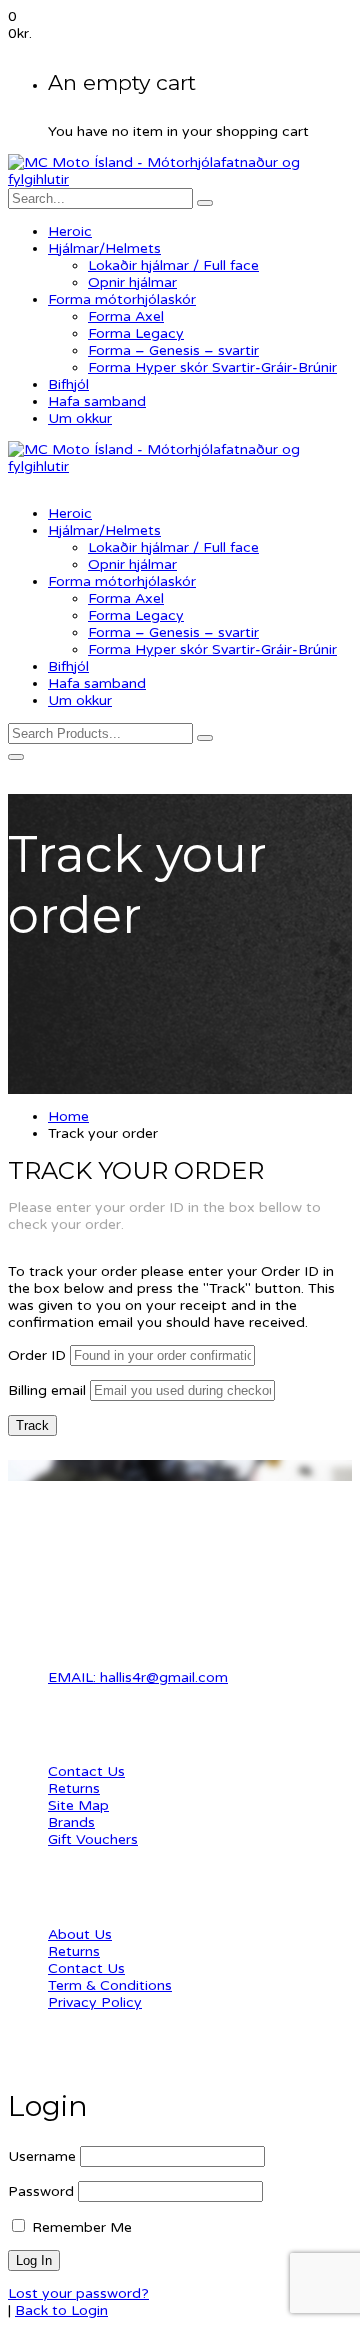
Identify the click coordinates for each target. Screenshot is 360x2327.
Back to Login (61, 2310)
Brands (71, 1822)
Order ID (37, 1355)
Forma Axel (126, 316)
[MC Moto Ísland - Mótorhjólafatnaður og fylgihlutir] (180, 179)
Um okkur (80, 418)
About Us (80, 1934)
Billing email (47, 1390)
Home (68, 1116)
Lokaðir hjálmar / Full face (173, 265)
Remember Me (80, 2227)
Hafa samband (97, 401)
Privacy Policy (95, 2002)
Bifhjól (68, 384)
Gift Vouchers (93, 1839)
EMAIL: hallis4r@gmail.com (138, 1677)
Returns (74, 1788)
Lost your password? (78, 2293)
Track (32, 1425)
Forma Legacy (136, 333)
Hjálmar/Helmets (104, 248)
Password (41, 2191)
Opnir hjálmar (132, 282)
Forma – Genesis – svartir (173, 350)
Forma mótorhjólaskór (122, 299)
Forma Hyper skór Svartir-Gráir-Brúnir (212, 367)
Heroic (70, 231)
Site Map (78, 1805)
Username (42, 2156)
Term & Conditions (110, 1985)
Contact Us (86, 1771)
